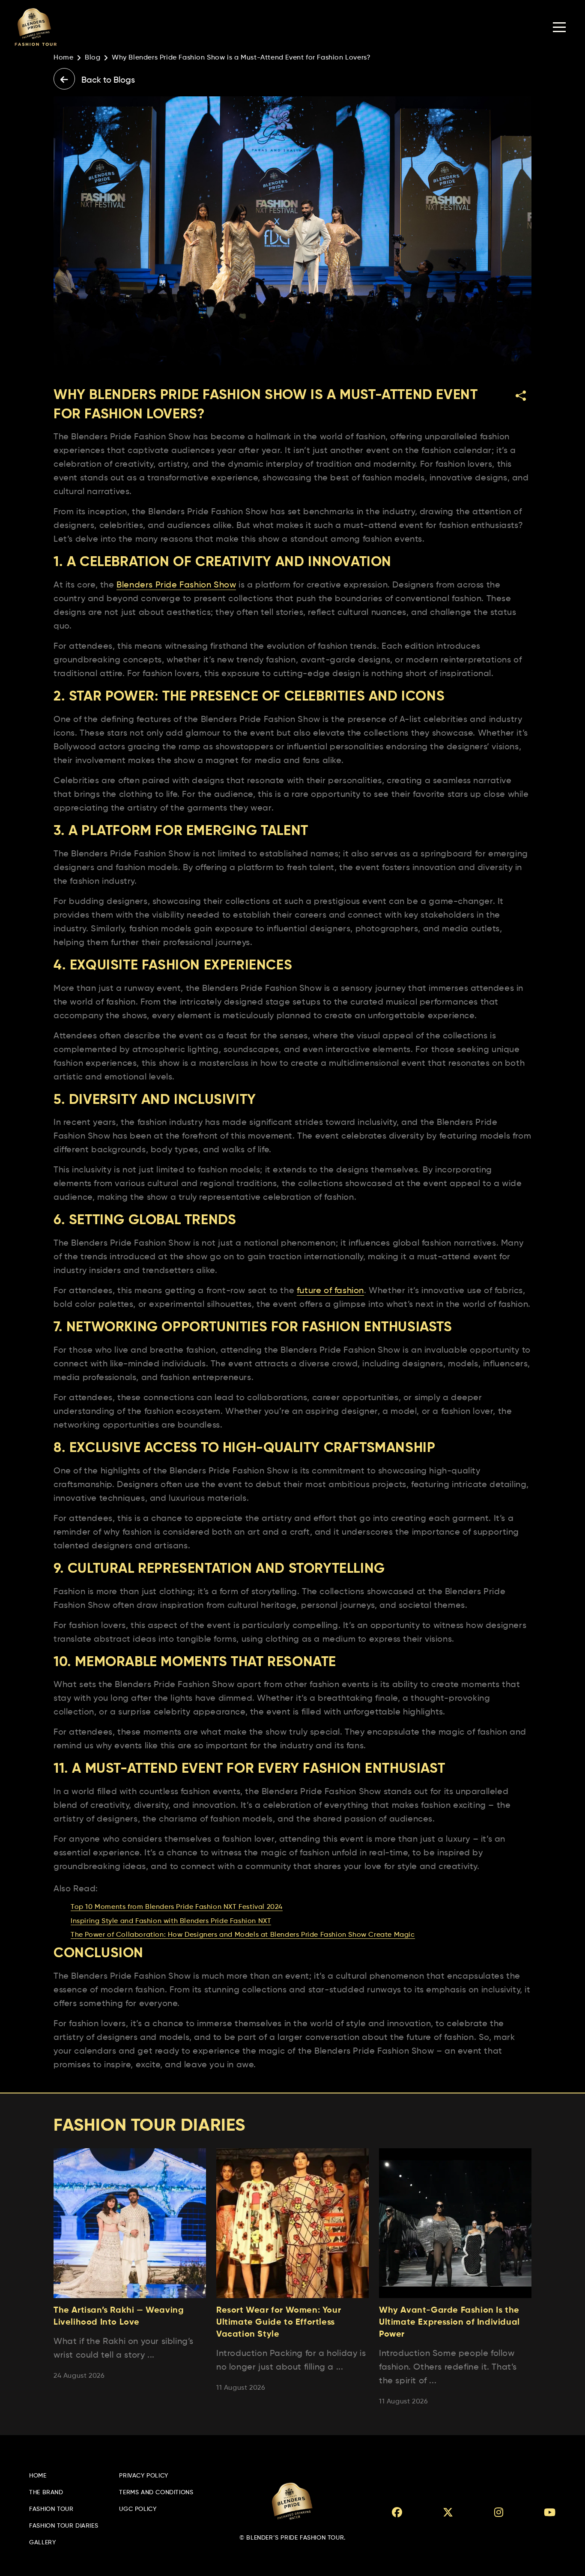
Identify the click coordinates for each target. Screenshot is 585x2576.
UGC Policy (138, 2509)
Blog (93, 58)
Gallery (42, 2543)
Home (63, 58)
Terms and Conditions (156, 2493)
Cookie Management (30, 2572)
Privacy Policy (143, 2476)
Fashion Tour (51, 2509)
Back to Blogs (107, 80)
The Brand (46, 2493)
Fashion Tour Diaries (64, 2526)
